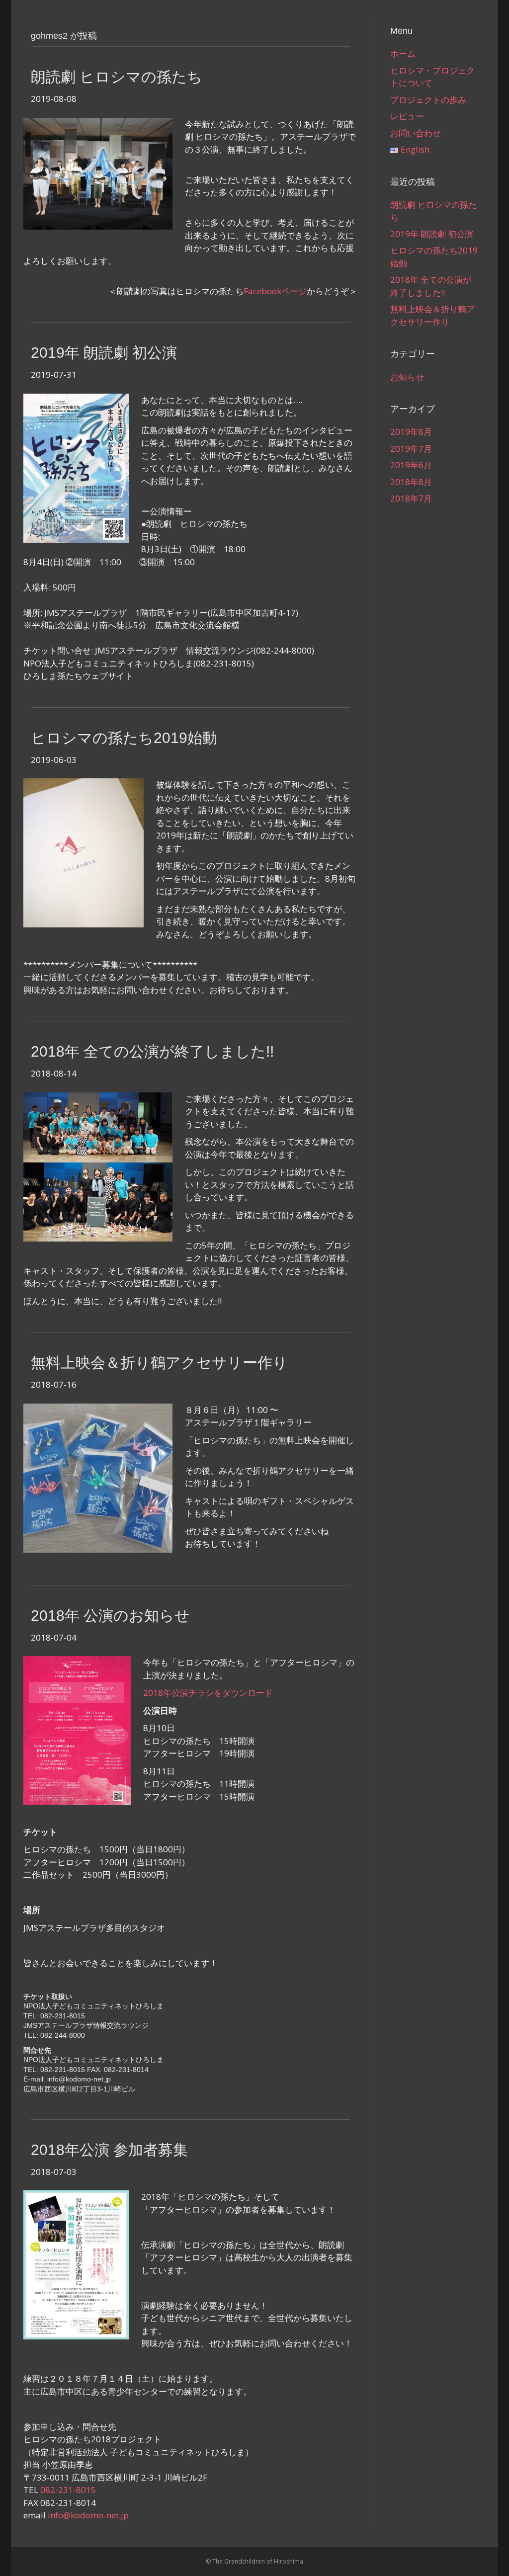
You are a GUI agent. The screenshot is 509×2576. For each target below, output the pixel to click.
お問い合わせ (416, 133)
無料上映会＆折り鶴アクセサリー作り (159, 1363)
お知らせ (407, 377)
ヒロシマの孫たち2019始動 (124, 738)
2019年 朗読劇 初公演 (104, 353)
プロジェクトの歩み (428, 100)
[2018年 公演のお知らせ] (77, 1730)
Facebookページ (275, 291)
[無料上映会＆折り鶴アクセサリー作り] (98, 1477)
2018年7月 (411, 498)
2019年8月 (411, 432)
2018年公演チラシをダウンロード (208, 1693)
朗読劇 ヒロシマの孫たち (117, 77)
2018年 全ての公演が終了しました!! (152, 1051)
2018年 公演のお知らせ (110, 1616)
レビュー (407, 116)
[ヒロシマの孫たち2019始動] (84, 852)
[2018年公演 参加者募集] (76, 2264)
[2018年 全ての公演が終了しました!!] (98, 1166)
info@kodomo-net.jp (88, 2515)
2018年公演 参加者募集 (109, 2150)
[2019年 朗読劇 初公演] (76, 467)
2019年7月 (411, 449)
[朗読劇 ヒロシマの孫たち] (98, 173)
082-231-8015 (68, 2490)
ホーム (403, 53)
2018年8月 (411, 482)
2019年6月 (411, 465)
